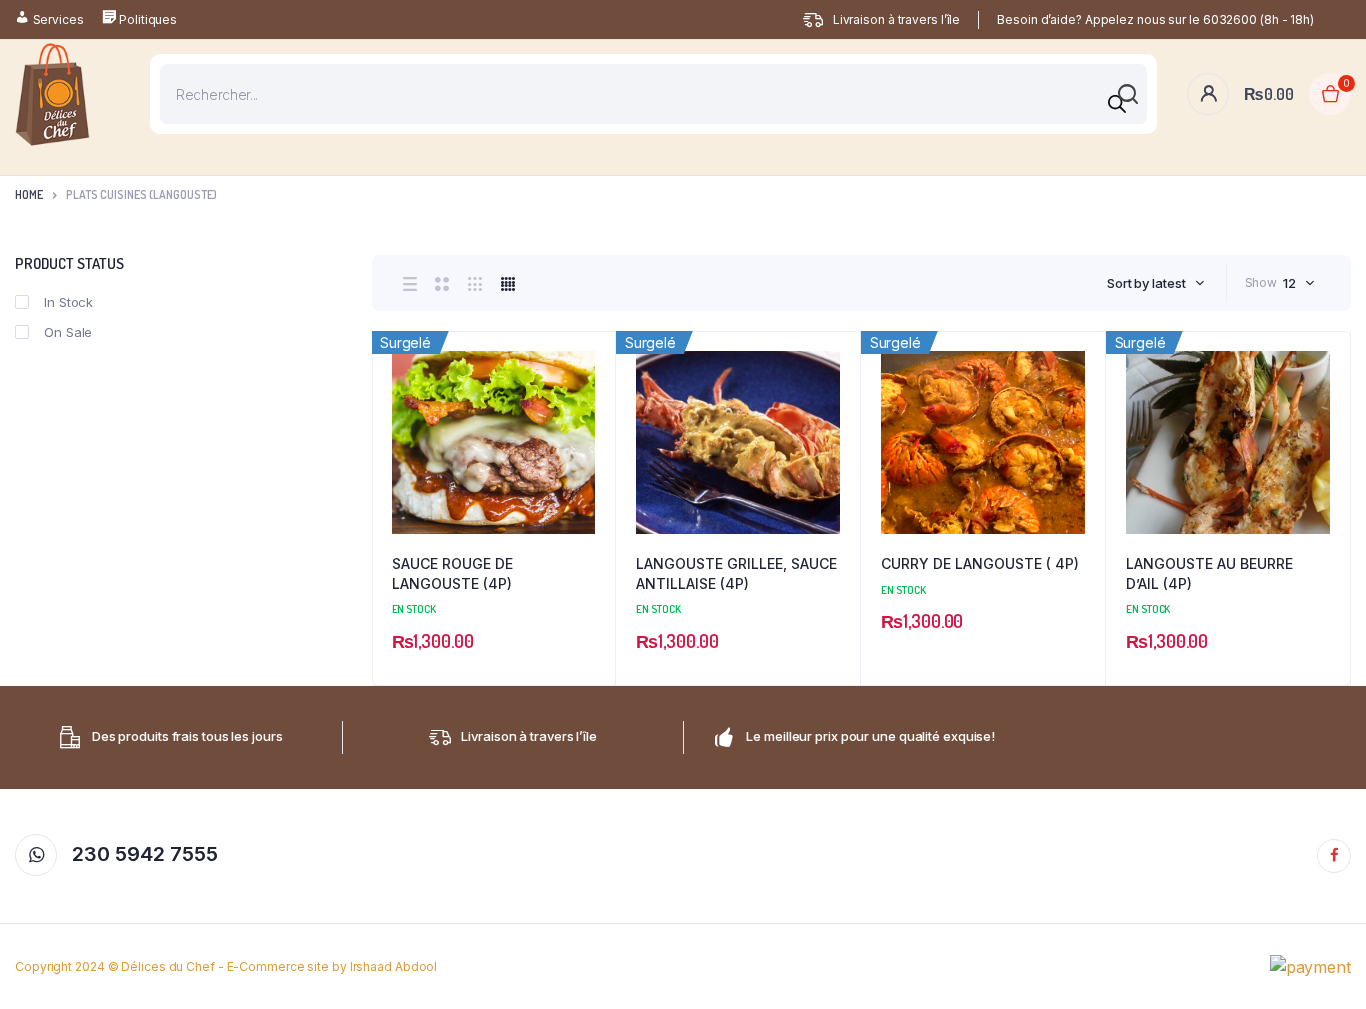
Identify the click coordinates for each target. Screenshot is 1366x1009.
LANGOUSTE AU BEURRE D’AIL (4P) (1209, 573)
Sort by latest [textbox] (1146, 283)
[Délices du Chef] (52, 94)
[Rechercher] (1117, 104)
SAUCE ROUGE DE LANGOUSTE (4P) (452, 573)
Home (29, 194)
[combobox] (1156, 283)
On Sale (68, 332)
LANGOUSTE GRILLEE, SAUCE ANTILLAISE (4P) (736, 573)
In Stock (68, 302)
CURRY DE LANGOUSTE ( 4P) (980, 563)
